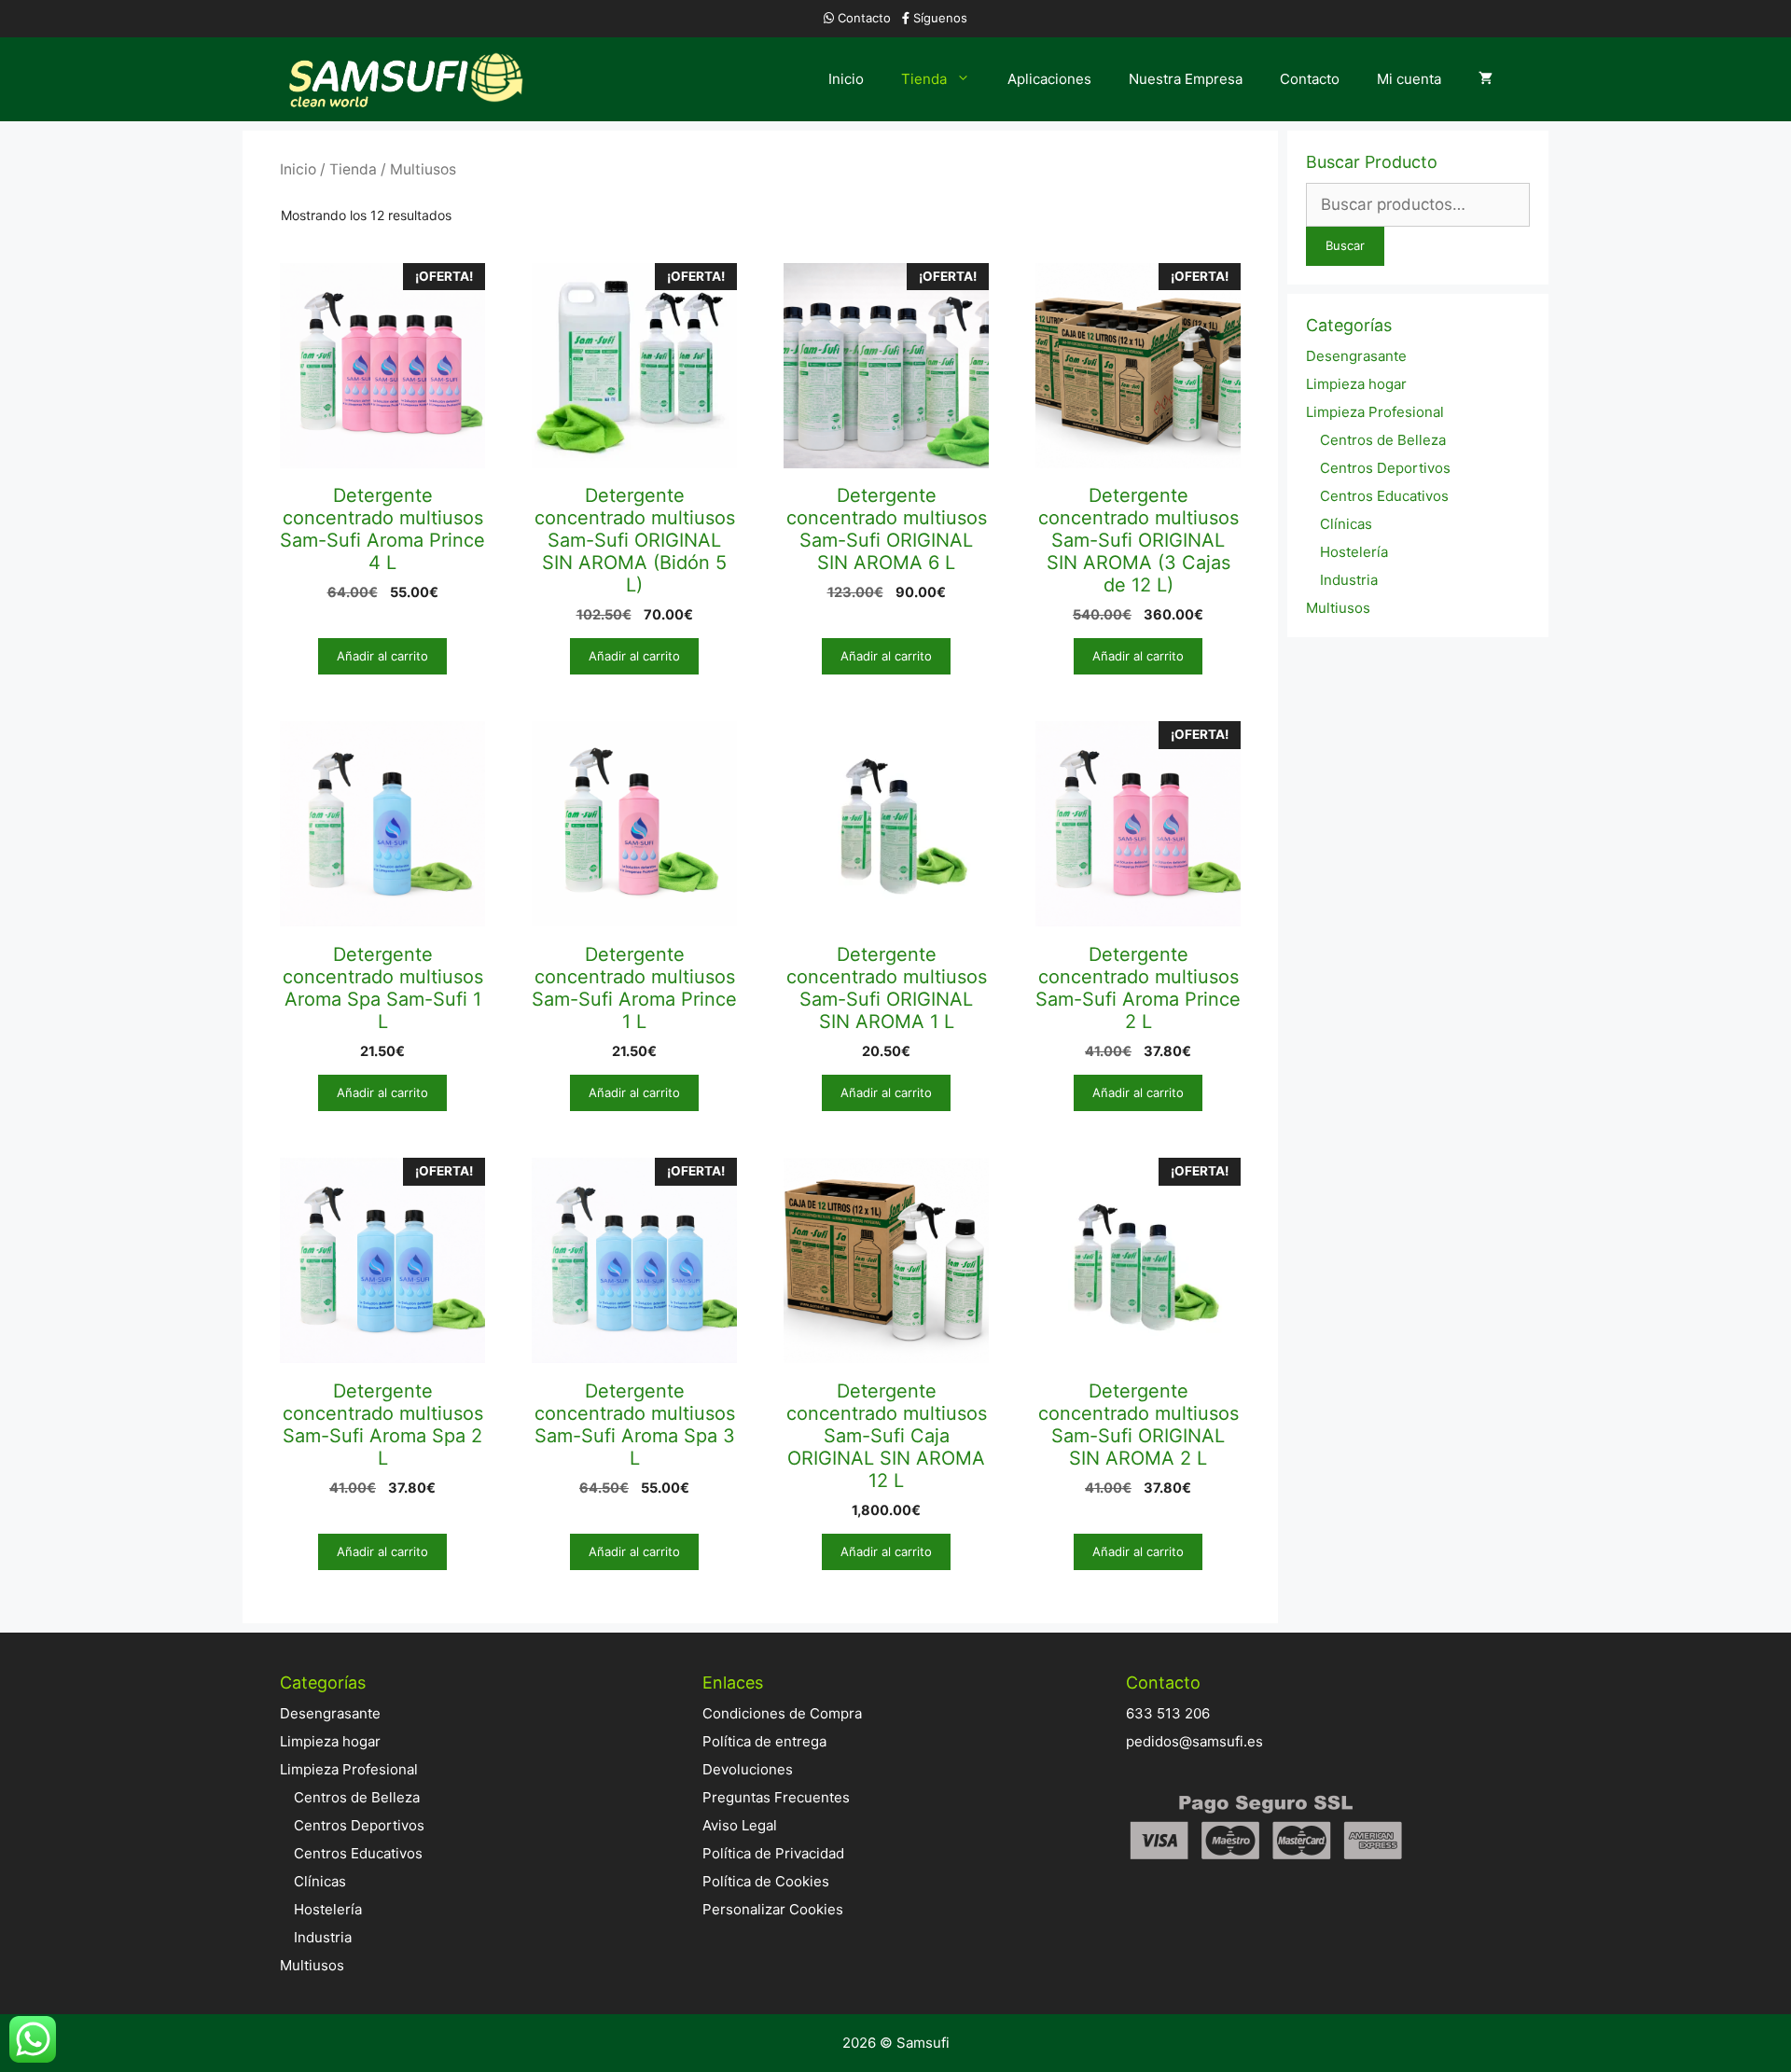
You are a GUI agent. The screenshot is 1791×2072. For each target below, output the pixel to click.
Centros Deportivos (1385, 468)
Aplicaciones (1049, 79)
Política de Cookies (766, 1881)
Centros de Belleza (1383, 440)
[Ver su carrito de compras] (1486, 79)
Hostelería (1354, 552)
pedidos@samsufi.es (1194, 1741)
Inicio (846, 79)
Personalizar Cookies (773, 1909)
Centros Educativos (1384, 496)
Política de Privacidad (773, 1853)
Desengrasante (1356, 356)
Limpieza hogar (1356, 384)
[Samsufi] (409, 79)
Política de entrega (764, 1741)
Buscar (1345, 245)
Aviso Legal (740, 1825)
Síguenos (940, 18)
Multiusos (1338, 608)
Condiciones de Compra (782, 1713)
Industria (1349, 580)
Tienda (924, 79)
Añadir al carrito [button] (382, 656)
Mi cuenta (1409, 79)
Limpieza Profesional (1375, 412)
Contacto (864, 18)
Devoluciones (748, 1769)
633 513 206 (1168, 1713)
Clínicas (1346, 524)
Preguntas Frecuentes (776, 1797)
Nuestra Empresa (1186, 79)
